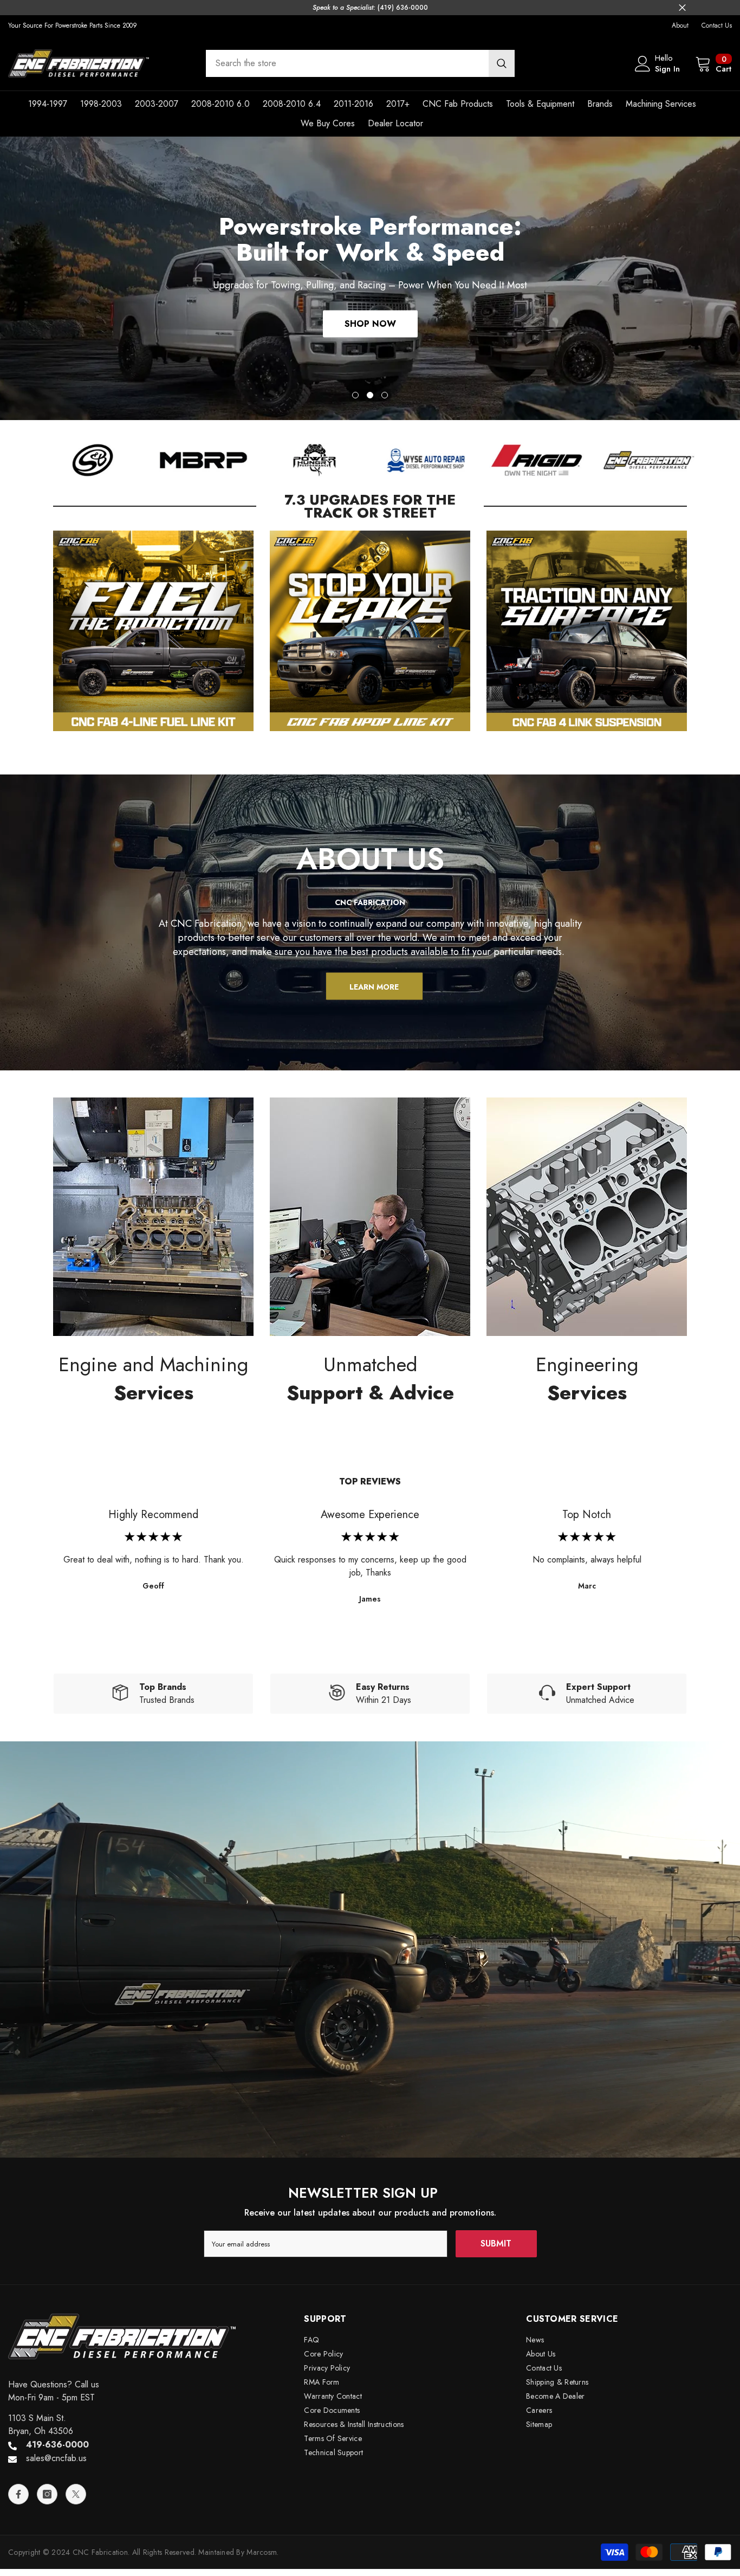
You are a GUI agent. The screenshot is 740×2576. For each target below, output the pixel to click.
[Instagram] (47, 2494)
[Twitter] (76, 2494)
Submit (496, 2243)
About (680, 25)
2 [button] (370, 395)
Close (682, 8)
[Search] (360, 63)
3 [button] (385, 395)
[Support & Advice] (370, 1217)
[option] (370, 278)
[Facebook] (18, 2494)
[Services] (153, 1217)
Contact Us (717, 25)
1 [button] (355, 395)
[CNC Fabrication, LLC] (92, 460)
